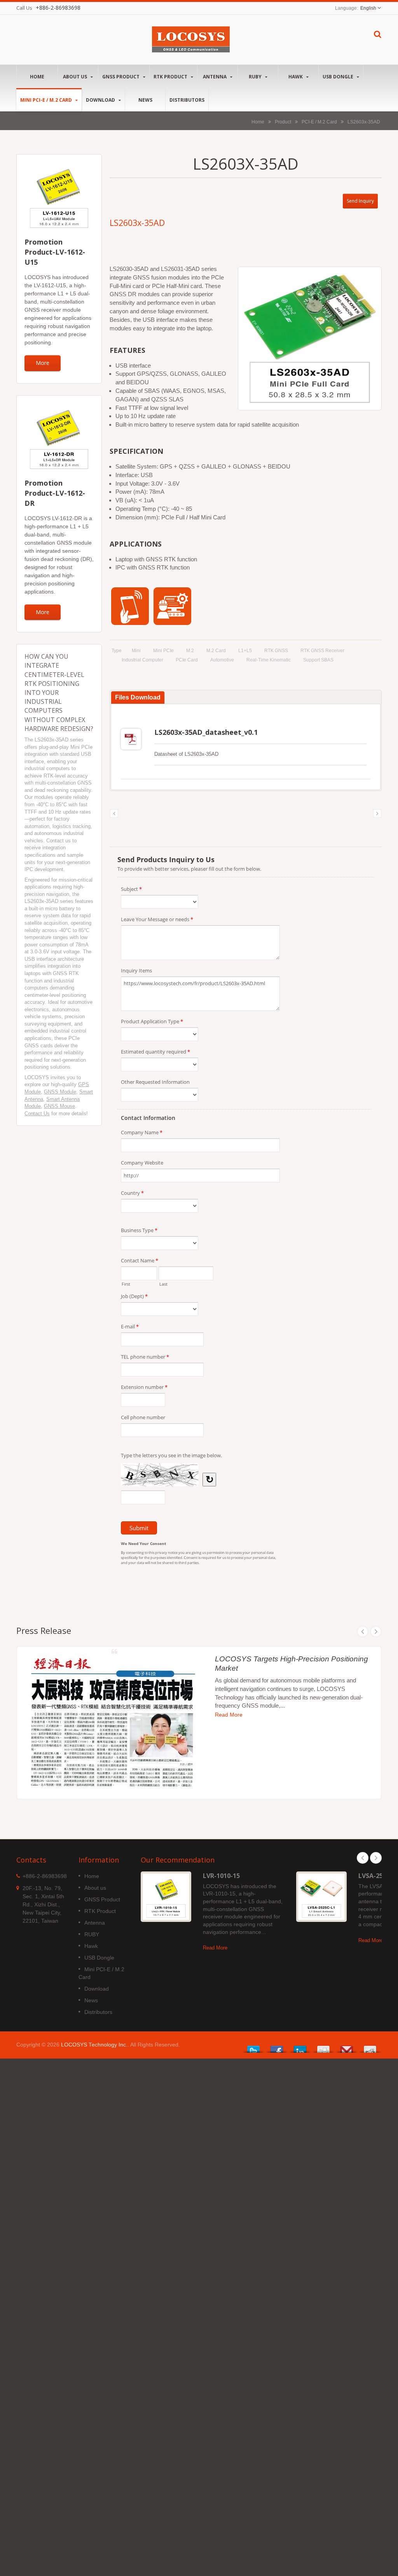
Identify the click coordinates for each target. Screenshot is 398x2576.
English (368, 8)
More (43, 363)
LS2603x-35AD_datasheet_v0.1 (206, 732)
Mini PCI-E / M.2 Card (47, 100)
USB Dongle (339, 77)
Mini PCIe (163, 651)
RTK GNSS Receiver (322, 651)
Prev (363, 1632)
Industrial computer (142, 660)
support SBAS (318, 660)
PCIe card (187, 660)
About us (76, 77)
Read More (229, 1715)
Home (37, 77)
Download (101, 100)
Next (376, 1632)
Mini (136, 651)
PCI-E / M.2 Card (319, 122)
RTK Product (171, 77)
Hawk (296, 77)
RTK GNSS (276, 651)
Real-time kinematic (269, 660)
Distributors (187, 100)
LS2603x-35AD (364, 122)
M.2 (190, 651)
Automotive (222, 660)
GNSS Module (60, 1092)
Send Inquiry (360, 201)
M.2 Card (216, 651)
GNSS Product (121, 77)
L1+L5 (245, 651)
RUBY (256, 77)
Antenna (215, 77)
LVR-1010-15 (221, 1876)
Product (283, 122)
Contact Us (37, 1114)
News (145, 100)
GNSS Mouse (59, 1106)
